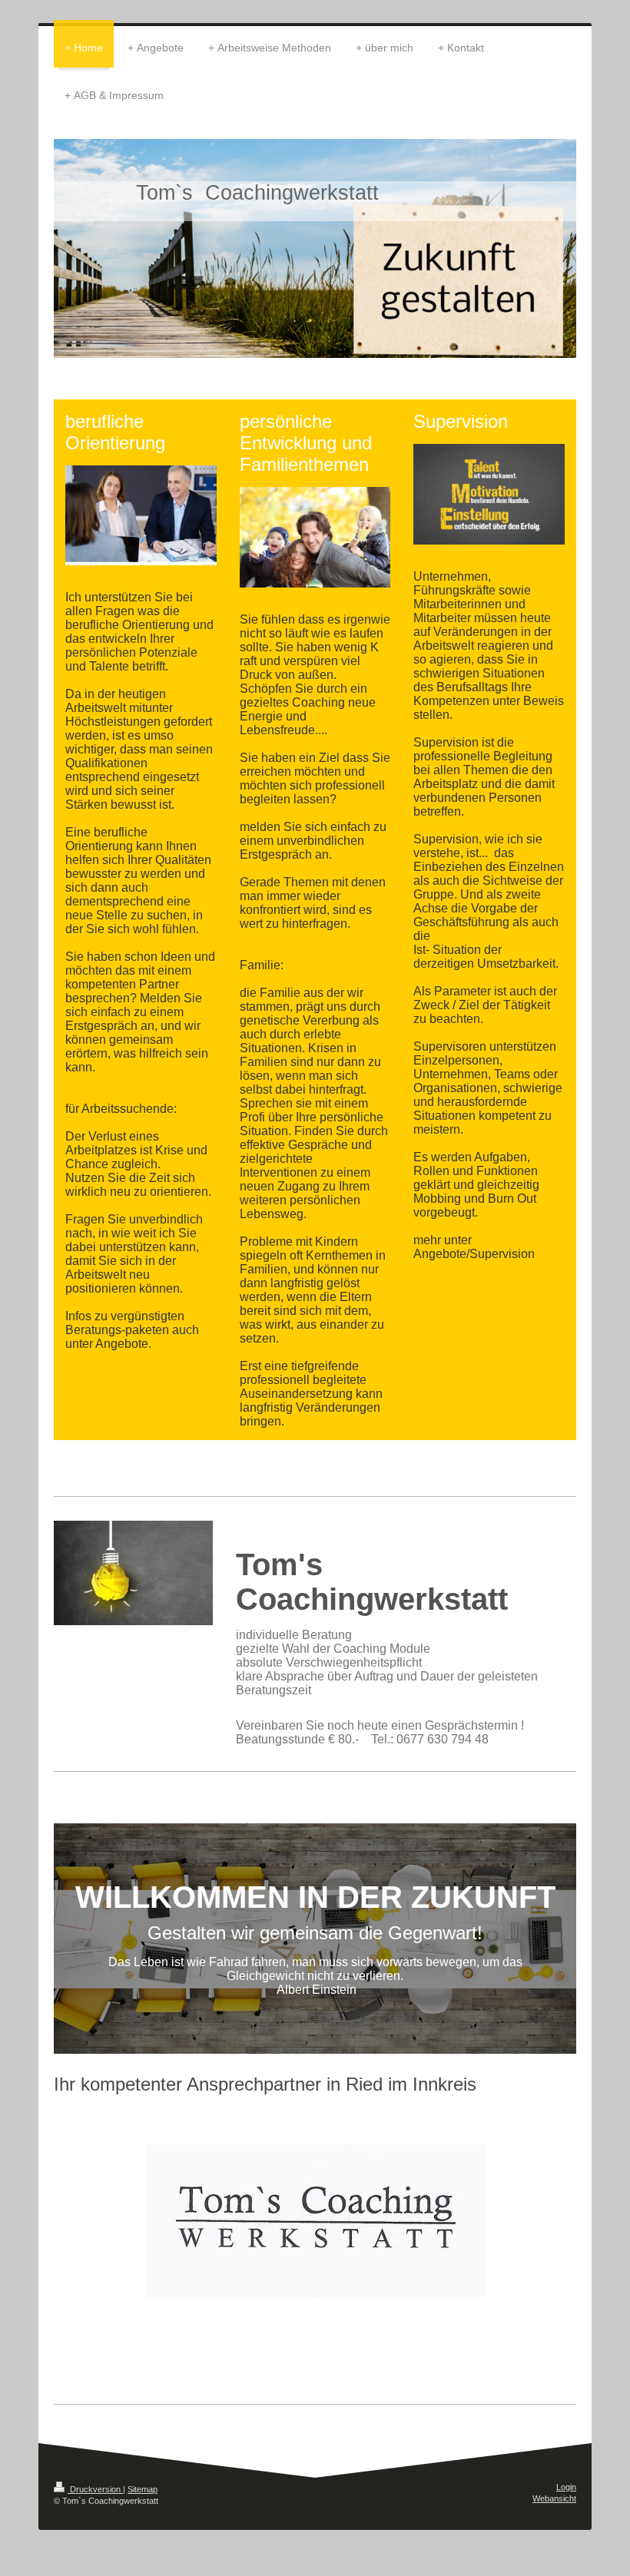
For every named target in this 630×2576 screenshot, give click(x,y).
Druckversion (95, 2489)
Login (566, 2487)
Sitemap (143, 2489)
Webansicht (554, 2498)
